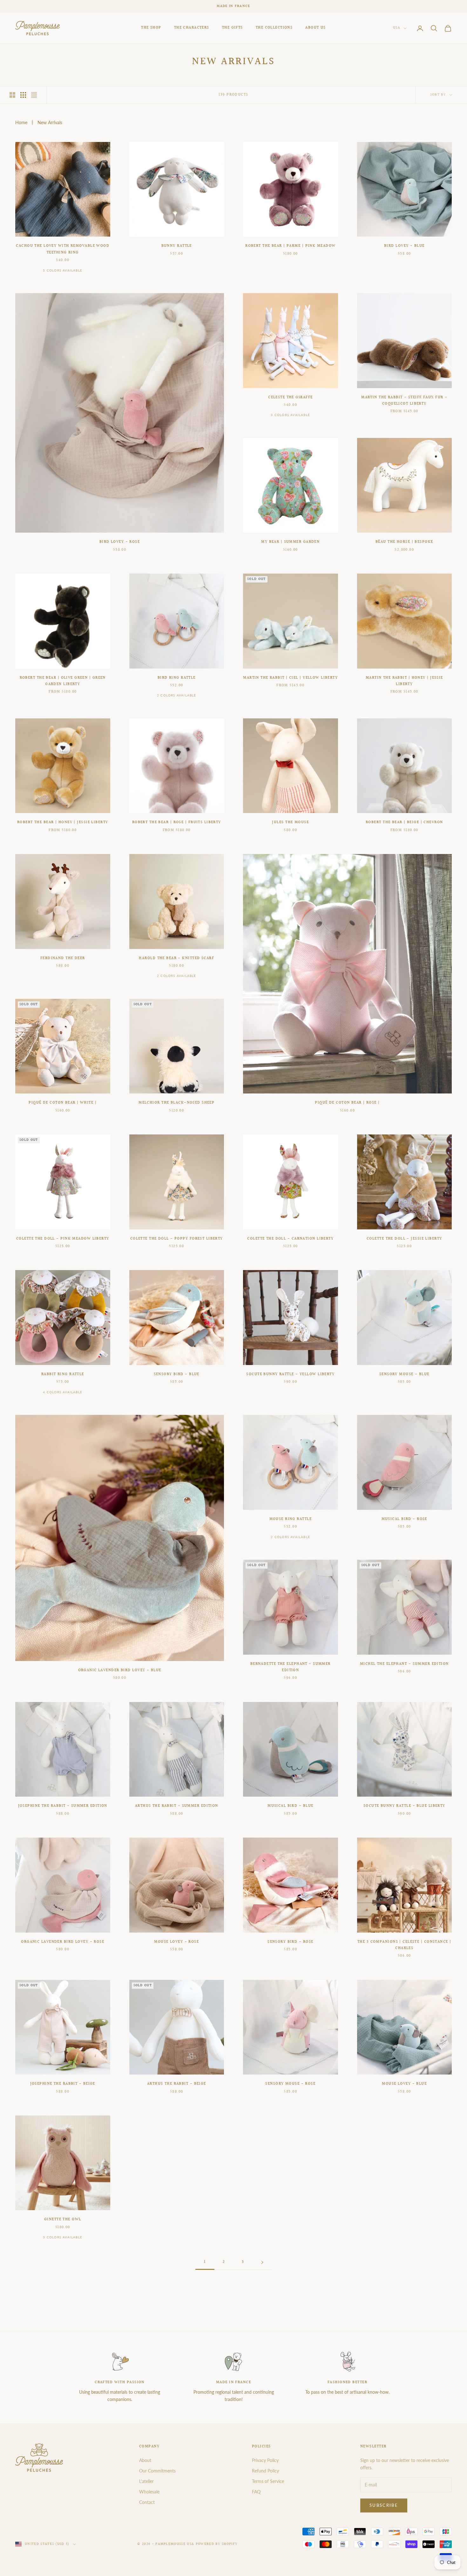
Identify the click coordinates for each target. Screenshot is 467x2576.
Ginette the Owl (63, 2220)
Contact (147, 2502)
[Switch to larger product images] (12, 95)
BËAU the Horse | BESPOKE (404, 542)
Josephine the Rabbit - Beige (63, 2084)
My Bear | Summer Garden (290, 542)
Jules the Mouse (290, 822)
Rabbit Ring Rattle (63, 1374)
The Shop (151, 28)
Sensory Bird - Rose (290, 1942)
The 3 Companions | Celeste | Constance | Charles (404, 1945)
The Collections (274, 28)
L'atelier (146, 2481)
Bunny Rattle (177, 246)
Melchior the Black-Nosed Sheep (176, 1103)
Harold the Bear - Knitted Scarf (176, 958)
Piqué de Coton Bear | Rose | (347, 1103)
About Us (316, 28)
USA (397, 28)
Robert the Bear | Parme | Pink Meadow (290, 246)
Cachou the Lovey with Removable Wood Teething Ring (63, 249)
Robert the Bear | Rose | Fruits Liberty (177, 822)
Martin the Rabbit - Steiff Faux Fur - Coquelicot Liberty (404, 401)
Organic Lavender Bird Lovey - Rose (63, 1942)
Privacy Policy (265, 2460)
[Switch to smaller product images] (23, 95)
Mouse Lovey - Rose (176, 1942)
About (145, 2460)
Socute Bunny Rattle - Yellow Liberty (290, 1374)
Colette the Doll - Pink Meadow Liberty (63, 1239)
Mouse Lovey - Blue (404, 2084)
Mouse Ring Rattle (291, 1519)
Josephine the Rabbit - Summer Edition (63, 1806)
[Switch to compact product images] (34, 95)
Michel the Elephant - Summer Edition (404, 1664)
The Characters (192, 28)
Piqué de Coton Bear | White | (63, 1103)
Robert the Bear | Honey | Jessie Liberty (63, 822)
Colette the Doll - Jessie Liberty (404, 1239)
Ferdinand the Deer (63, 958)
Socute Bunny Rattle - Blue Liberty (404, 1806)
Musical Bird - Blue (290, 1806)
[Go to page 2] (262, 2262)
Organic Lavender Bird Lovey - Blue (120, 1670)
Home (21, 122)
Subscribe (384, 2505)
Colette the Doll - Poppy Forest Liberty (177, 1239)
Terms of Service (268, 2481)
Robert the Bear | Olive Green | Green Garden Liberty (63, 681)
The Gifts (233, 28)
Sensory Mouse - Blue (404, 1374)
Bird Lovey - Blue (404, 246)
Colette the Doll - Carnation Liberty (290, 1239)
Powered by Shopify (217, 2544)
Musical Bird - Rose (404, 1519)
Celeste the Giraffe (290, 397)
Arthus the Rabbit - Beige (177, 2084)
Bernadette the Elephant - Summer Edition (291, 1667)
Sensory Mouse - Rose (290, 2084)
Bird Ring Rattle (177, 678)
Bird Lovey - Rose (120, 542)
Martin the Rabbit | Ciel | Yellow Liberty (290, 678)
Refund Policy (265, 2471)
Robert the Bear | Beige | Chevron (404, 822)
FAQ (256, 2492)
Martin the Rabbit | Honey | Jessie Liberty (404, 681)
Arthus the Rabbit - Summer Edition (177, 1806)
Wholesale (149, 2492)
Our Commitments (157, 2471)
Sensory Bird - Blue (177, 1374)
